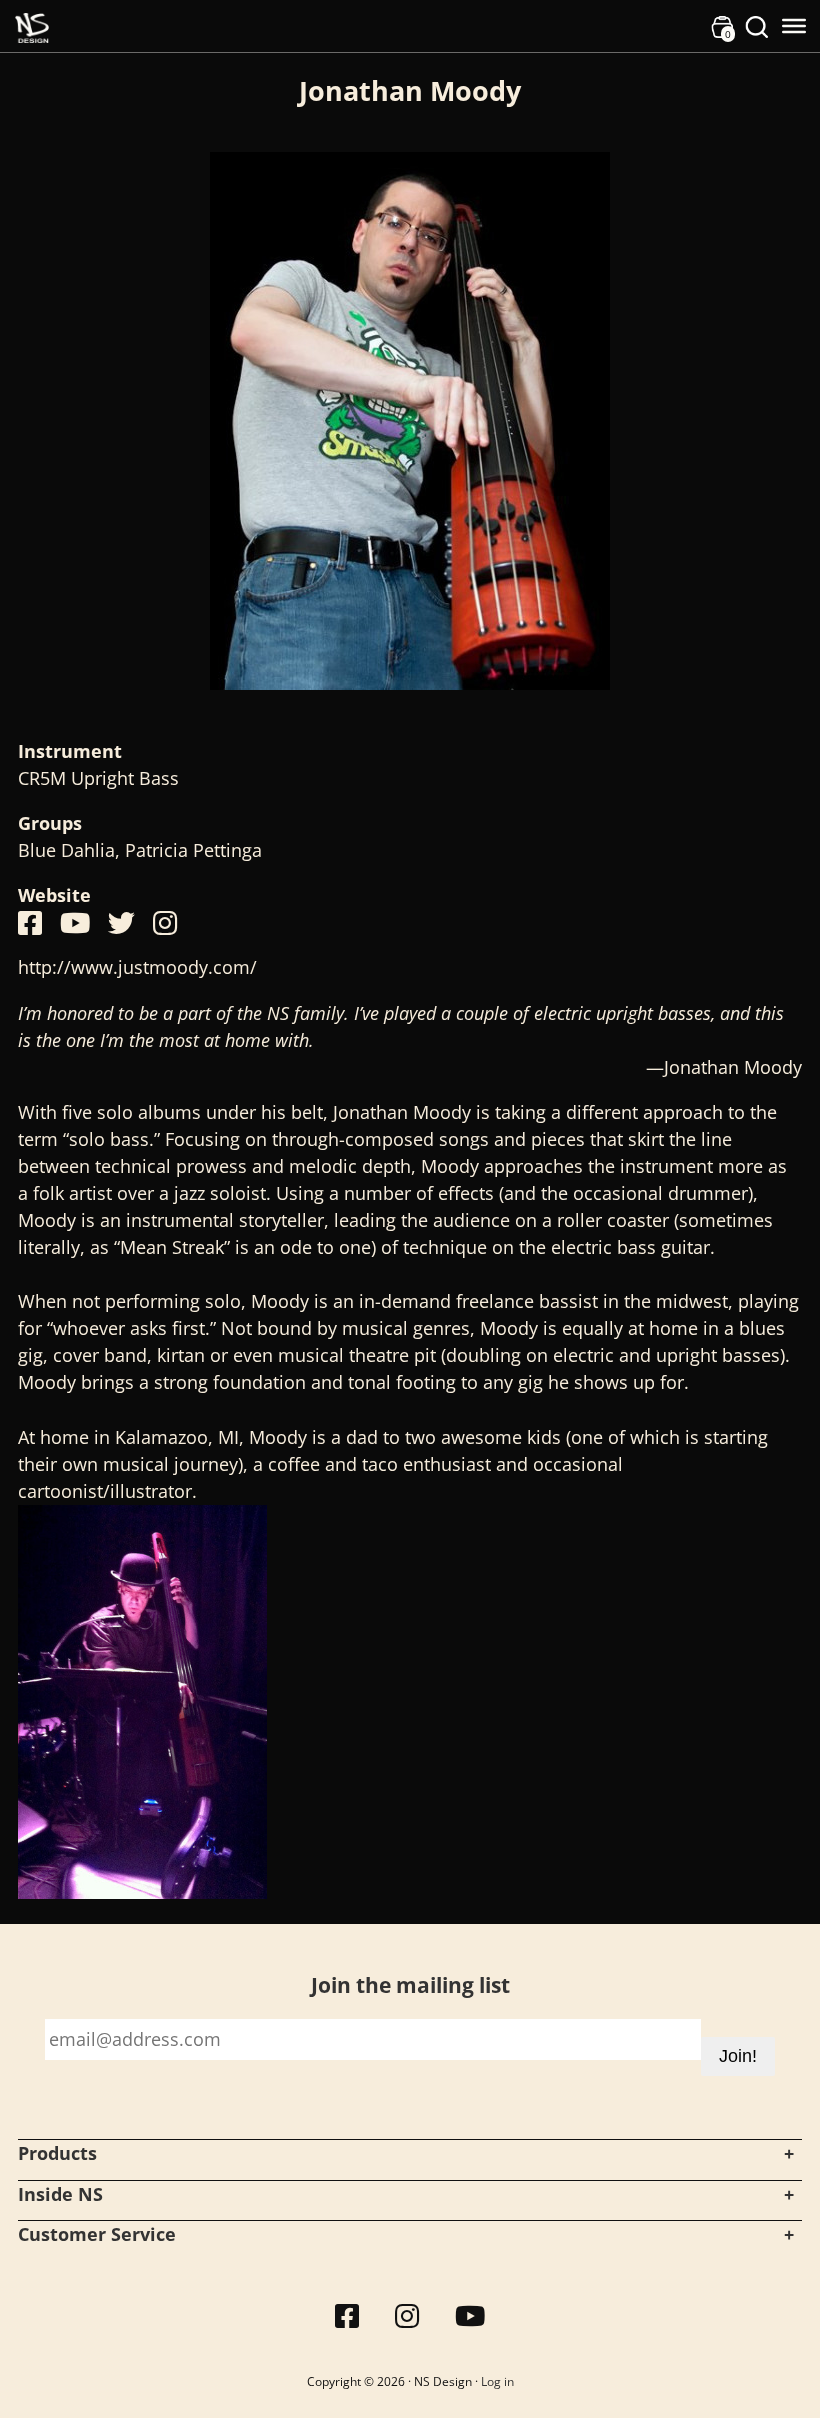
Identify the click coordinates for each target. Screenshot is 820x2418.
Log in (497, 2381)
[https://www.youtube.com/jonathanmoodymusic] (75, 922)
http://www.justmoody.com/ (137, 967)
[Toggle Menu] (794, 26)
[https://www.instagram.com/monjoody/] (165, 922)
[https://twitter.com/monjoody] (121, 922)
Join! (738, 2056)
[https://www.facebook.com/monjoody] (30, 922)
